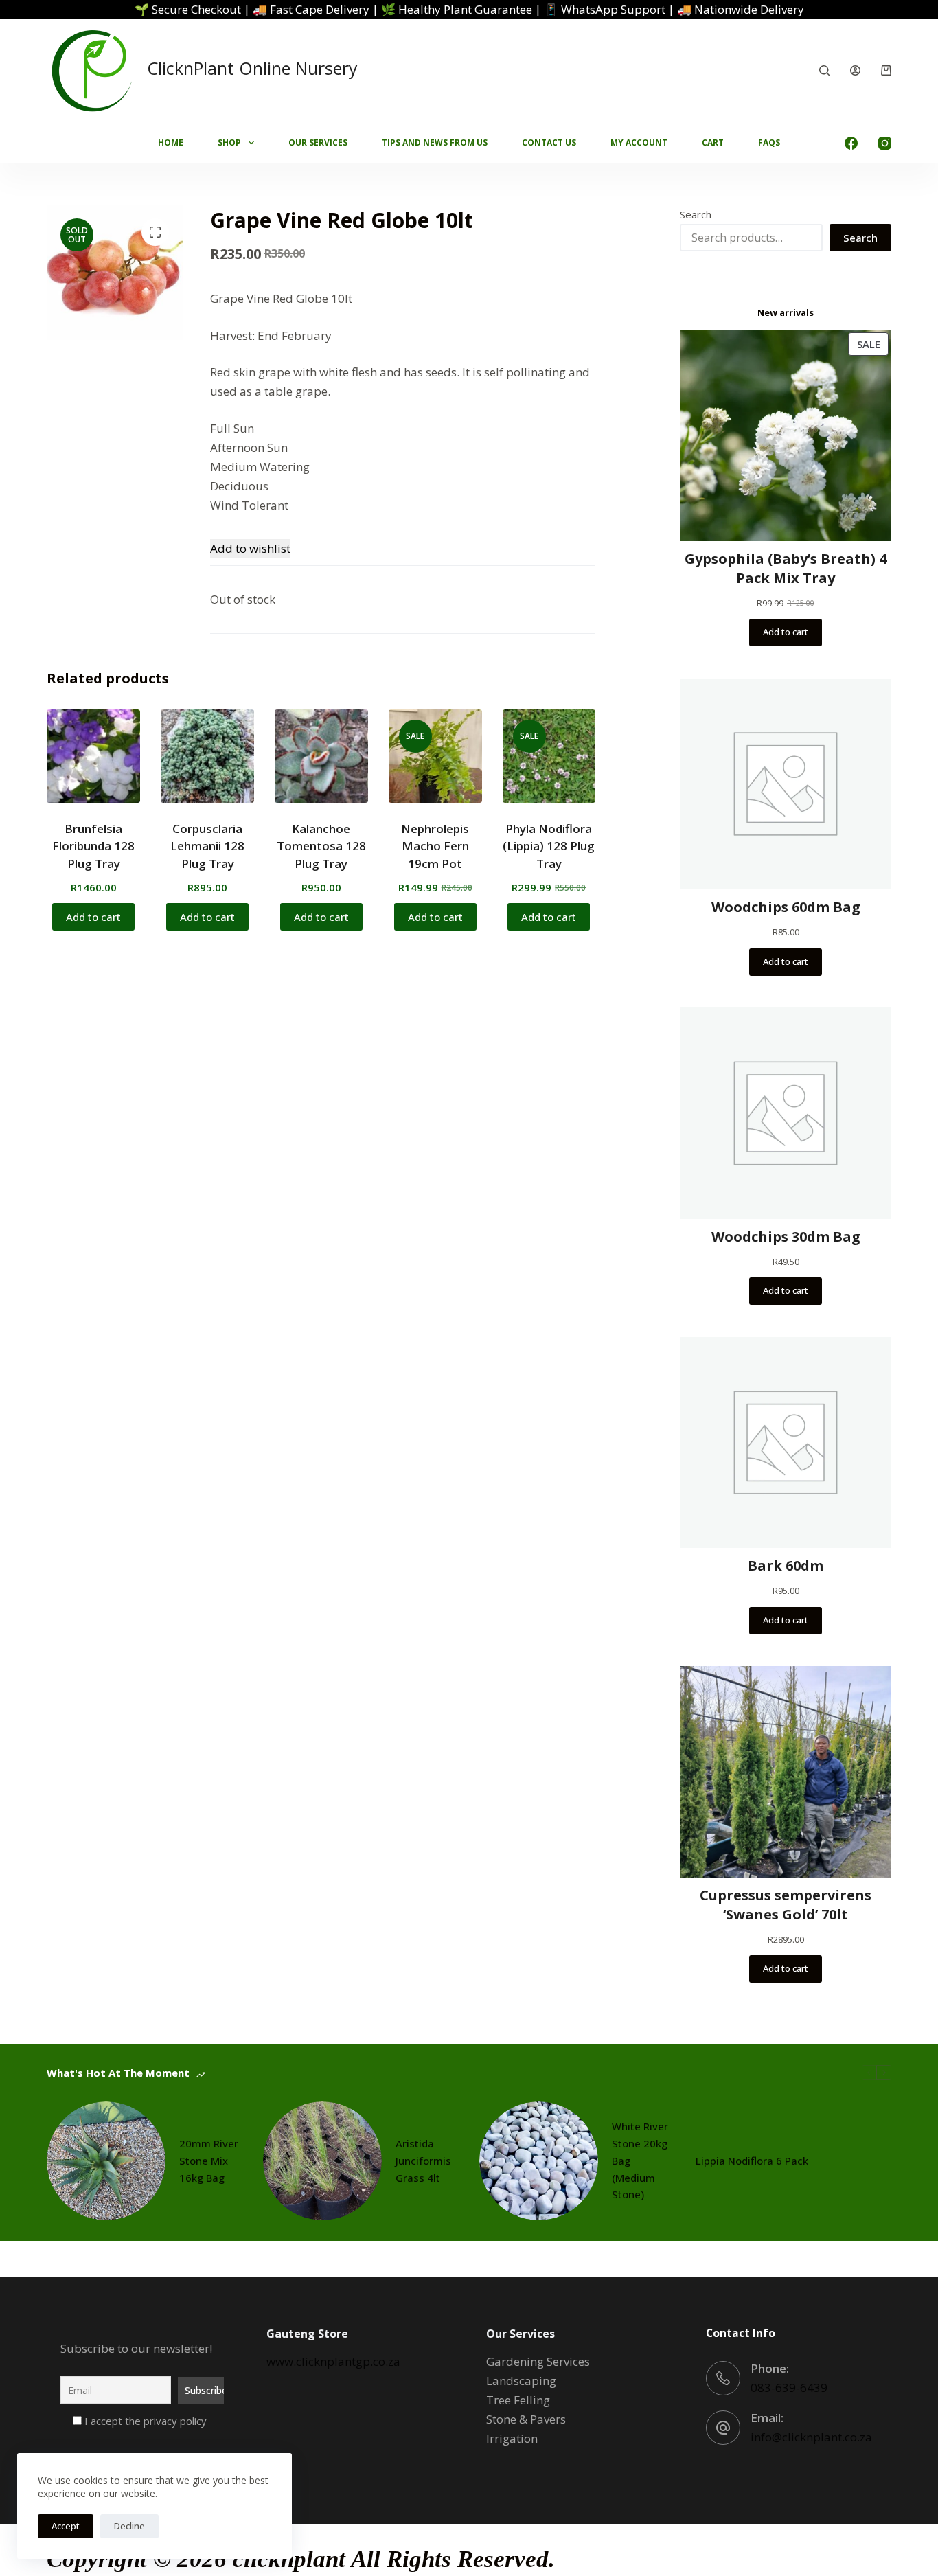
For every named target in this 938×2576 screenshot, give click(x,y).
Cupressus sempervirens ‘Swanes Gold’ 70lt (786, 1905)
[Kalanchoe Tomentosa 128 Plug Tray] (321, 756)
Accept (66, 2526)
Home (171, 143)
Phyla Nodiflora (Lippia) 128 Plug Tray (549, 846)
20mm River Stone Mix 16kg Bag (209, 2161)
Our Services (318, 143)
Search (696, 214)
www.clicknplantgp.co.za (333, 2361)
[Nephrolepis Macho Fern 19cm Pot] (435, 756)
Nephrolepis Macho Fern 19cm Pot (435, 846)
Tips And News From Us (435, 143)
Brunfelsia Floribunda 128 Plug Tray (93, 846)
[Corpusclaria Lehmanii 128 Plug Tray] (207, 756)
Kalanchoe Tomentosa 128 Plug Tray (321, 846)
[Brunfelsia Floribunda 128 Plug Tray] (93, 756)
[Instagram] (885, 143)
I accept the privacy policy (144, 2421)
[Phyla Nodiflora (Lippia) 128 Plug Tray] (549, 756)
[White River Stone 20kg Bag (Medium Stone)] (539, 2161)
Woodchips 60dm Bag (786, 907)
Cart (713, 143)
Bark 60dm (786, 1565)
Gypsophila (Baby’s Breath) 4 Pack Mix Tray (786, 568)
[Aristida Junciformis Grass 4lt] (322, 2161)
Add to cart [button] (93, 917)
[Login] (855, 70)
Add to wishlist (250, 548)
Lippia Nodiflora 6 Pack (752, 2161)
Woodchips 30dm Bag (786, 1236)
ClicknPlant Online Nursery (252, 68)
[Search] (824, 70)
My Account (639, 143)
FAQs (769, 143)
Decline (129, 2526)
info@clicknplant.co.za (811, 2437)
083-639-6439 (789, 2387)
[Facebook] (851, 143)
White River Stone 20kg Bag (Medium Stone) (640, 2160)
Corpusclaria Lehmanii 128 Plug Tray (207, 846)
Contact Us (549, 143)
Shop (229, 143)
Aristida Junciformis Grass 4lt (423, 2161)
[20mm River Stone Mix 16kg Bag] (106, 2161)
